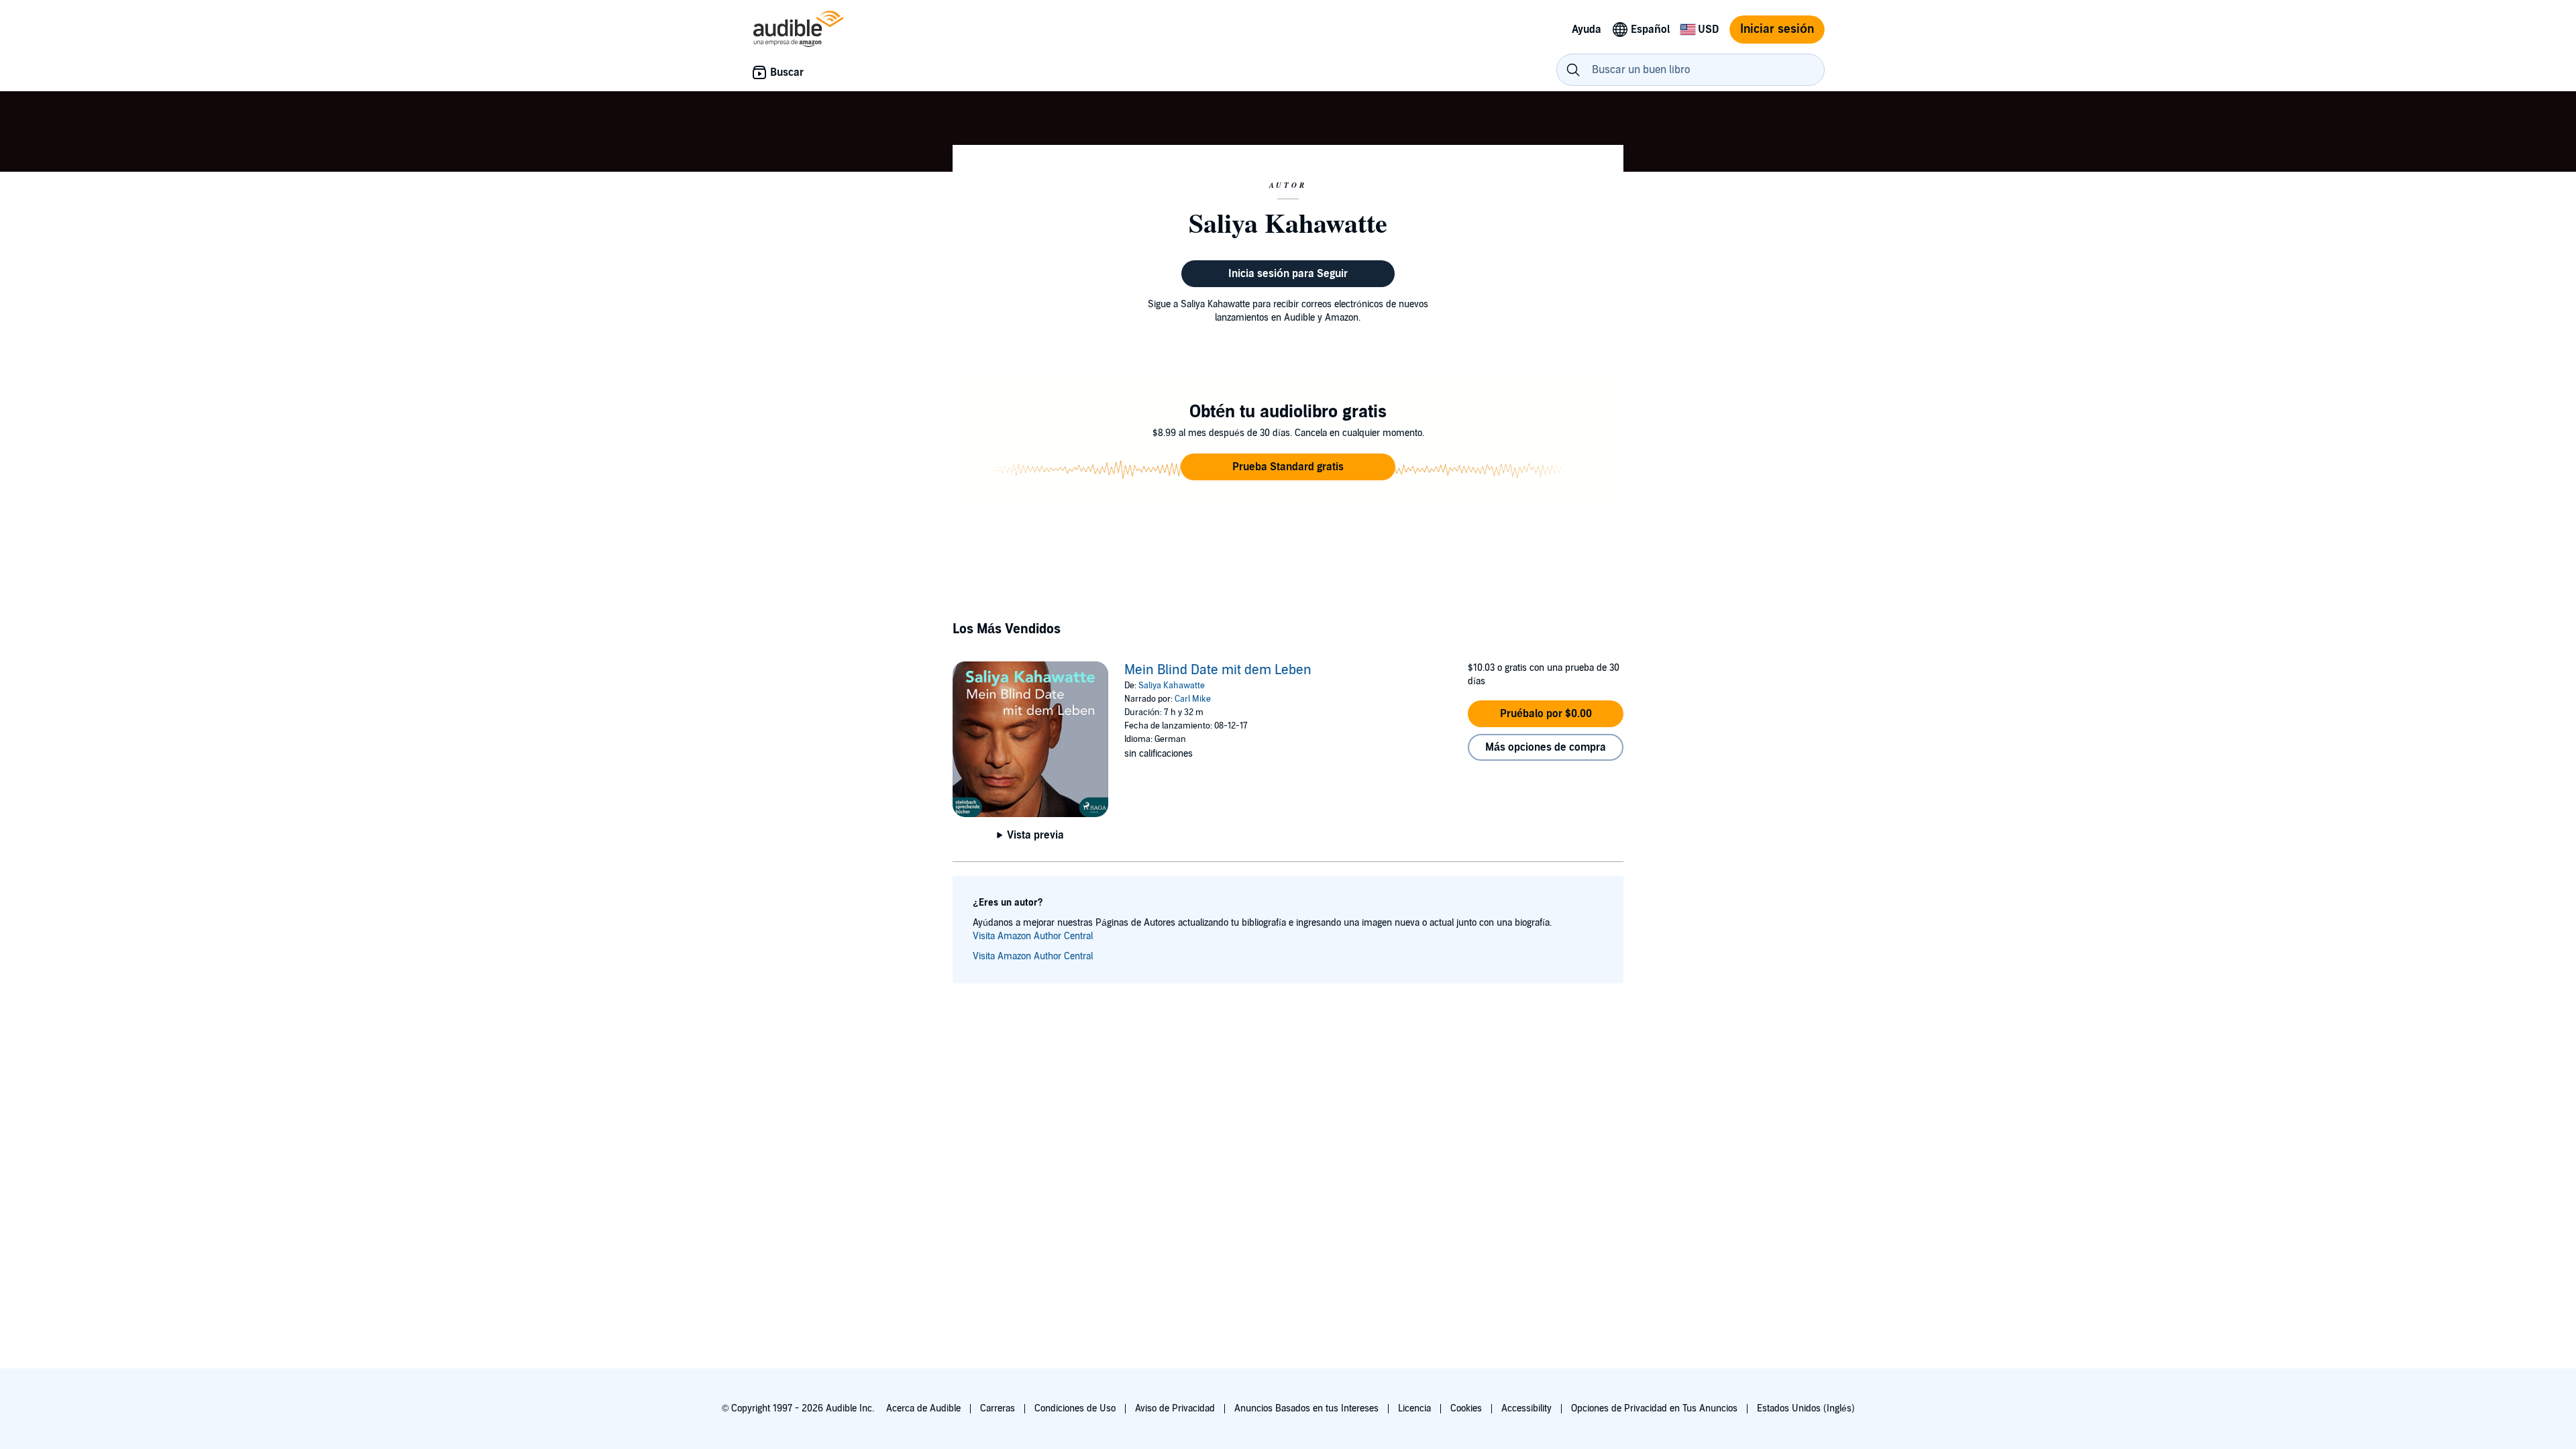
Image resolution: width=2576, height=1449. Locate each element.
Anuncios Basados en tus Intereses (1306, 1408)
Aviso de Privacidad (1175, 1408)
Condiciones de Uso (1075, 1408)
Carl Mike (1193, 699)
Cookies (1466, 1408)
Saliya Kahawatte (1172, 686)
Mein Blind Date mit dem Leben (1218, 670)
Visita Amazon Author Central (1033, 936)
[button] (1288, 467)
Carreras (998, 1408)
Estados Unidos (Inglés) (1806, 1408)
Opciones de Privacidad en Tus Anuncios (1654, 1408)
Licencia (1414, 1408)
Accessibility (1526, 1408)
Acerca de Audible (923, 1408)
